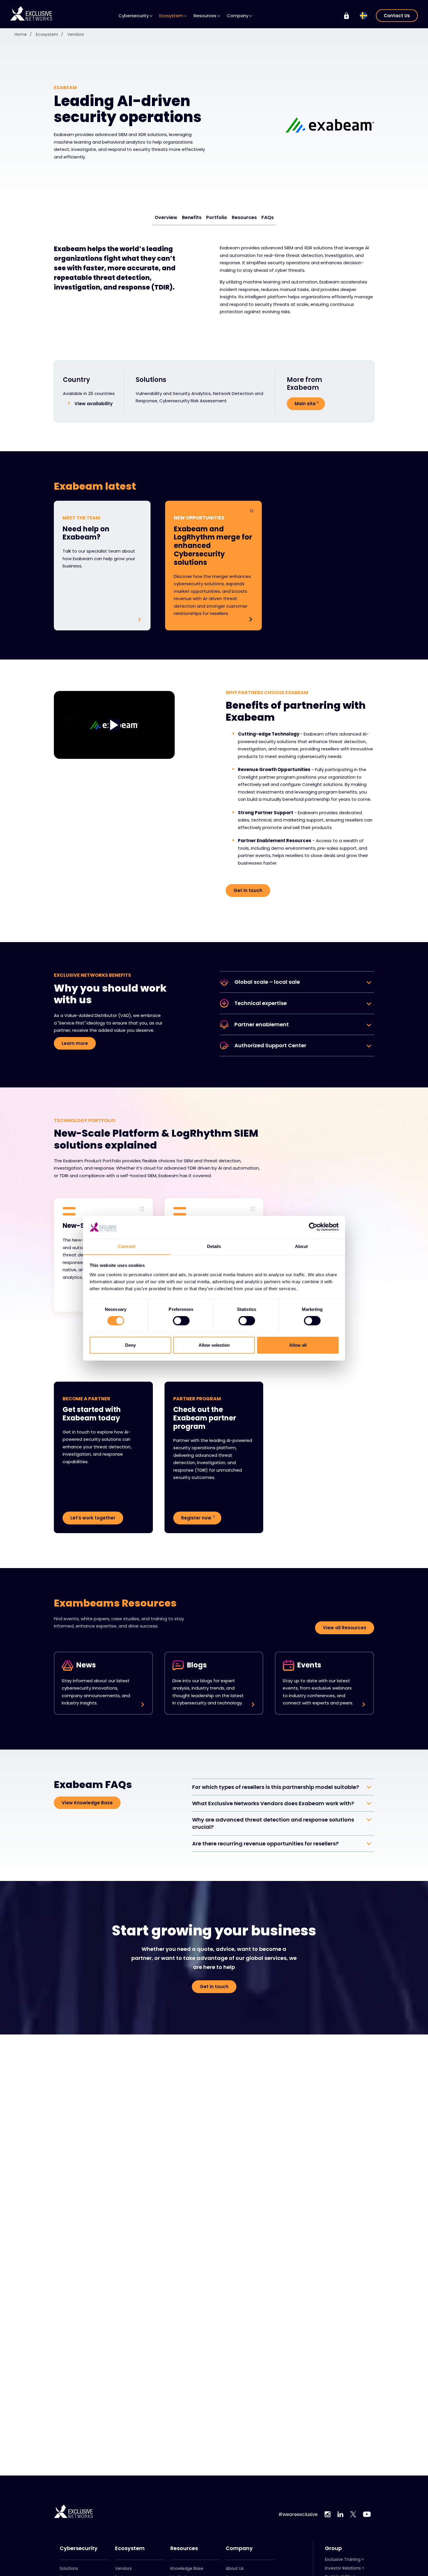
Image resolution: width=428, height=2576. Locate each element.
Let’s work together (93, 1518)
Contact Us (397, 16)
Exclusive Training (343, 2559)
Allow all (298, 1345)
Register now (196, 1518)
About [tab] (301, 1246)
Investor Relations (343, 2568)
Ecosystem (49, 34)
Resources (244, 217)
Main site (305, 404)
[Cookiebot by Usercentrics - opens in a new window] (313, 1227)
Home (23, 34)
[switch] (181, 1321)
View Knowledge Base (87, 1803)
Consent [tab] (127, 1246)
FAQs (268, 217)
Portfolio (217, 217)
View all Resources (345, 1628)
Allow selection (214, 1345)
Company (239, 2548)
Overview (166, 217)
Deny (130, 1345)
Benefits (192, 217)
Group (333, 2548)
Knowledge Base (187, 2568)
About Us (235, 2568)
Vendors (76, 34)
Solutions (69, 2568)
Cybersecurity (79, 2548)
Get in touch (248, 890)
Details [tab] (214, 1246)
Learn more (75, 1043)
